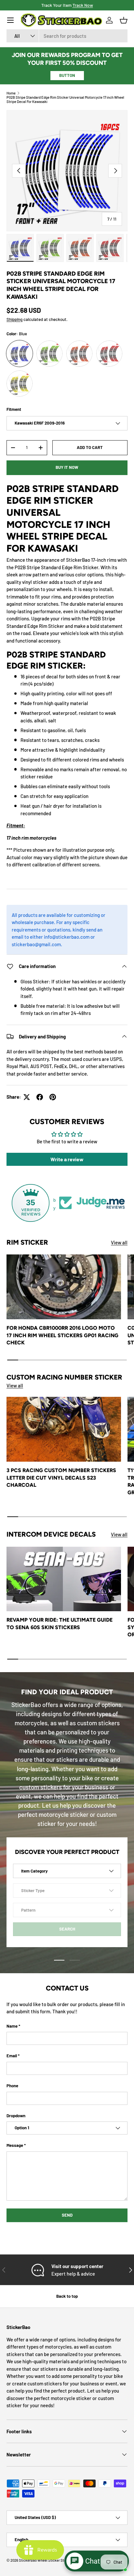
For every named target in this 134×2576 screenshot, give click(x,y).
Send (67, 2215)
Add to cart (90, 447)
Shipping (14, 319)
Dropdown (16, 2116)
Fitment (14, 409)
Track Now (83, 5)
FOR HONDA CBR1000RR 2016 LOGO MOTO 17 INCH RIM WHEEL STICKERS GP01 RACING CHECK (62, 1335)
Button (67, 75)
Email (12, 2056)
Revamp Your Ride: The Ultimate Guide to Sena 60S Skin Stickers (60, 1623)
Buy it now (67, 467)
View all (119, 1242)
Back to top (67, 2296)
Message (15, 2145)
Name (12, 2026)
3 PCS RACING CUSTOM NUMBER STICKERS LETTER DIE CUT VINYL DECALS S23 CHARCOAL (61, 1478)
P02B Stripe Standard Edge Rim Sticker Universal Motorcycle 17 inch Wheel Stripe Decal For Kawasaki (65, 99)
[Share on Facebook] (40, 1097)
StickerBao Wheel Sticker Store (44, 2560)
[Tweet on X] (27, 1097)
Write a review (67, 1159)
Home (11, 93)
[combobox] (67, 36)
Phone (12, 2086)
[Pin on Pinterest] (53, 1097)
